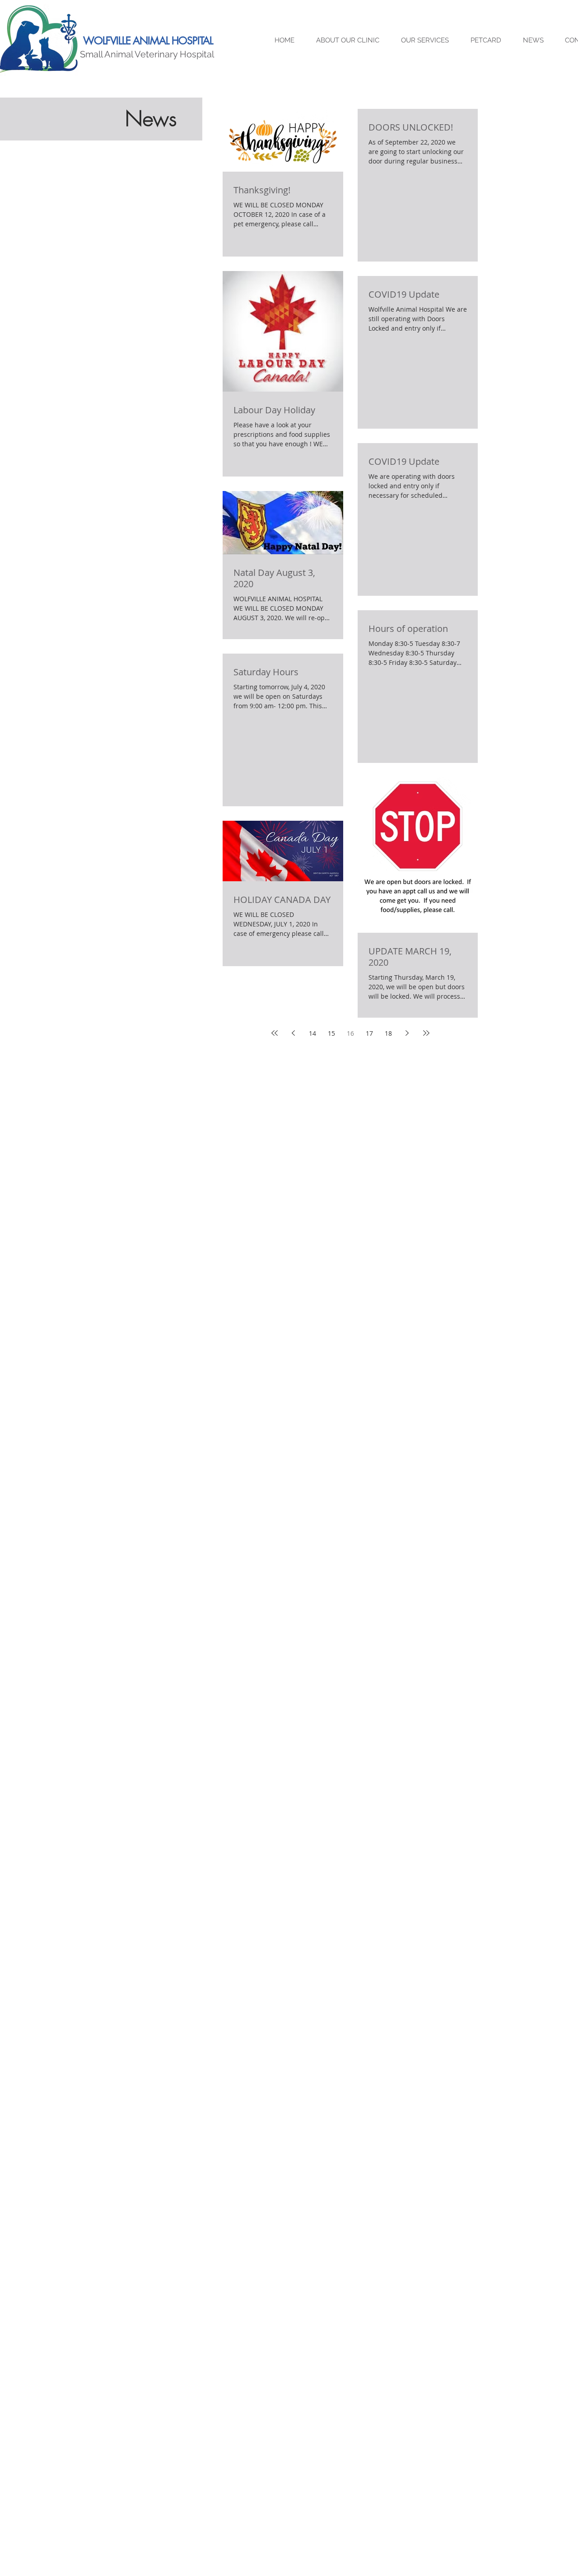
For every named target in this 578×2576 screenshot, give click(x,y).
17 (369, 1033)
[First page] (275, 1033)
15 (331, 1033)
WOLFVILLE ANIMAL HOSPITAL (148, 41)
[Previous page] (294, 1033)
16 (350, 1033)
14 (312, 1033)
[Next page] (407, 1033)
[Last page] (426, 1033)
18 (388, 1033)
